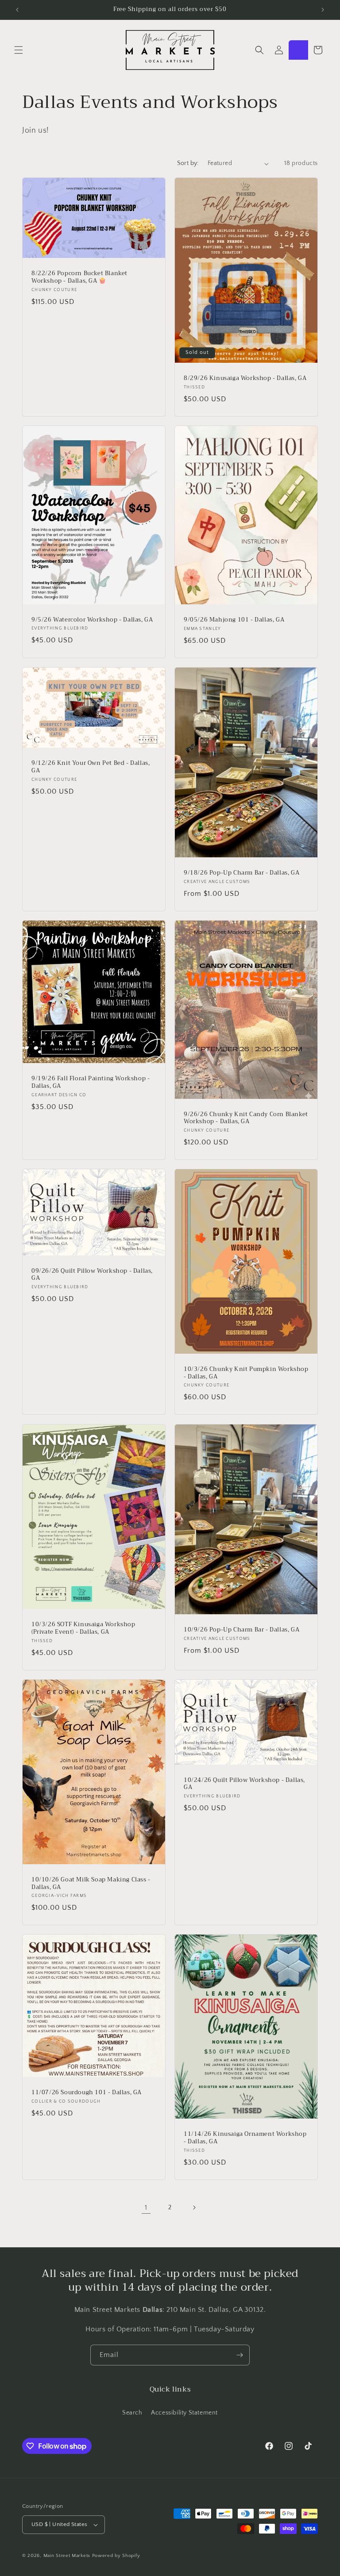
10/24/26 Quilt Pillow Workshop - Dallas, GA (244, 1784)
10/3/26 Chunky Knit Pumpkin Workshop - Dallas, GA (246, 1373)
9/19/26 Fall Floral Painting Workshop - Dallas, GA (91, 1083)
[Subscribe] (240, 2355)
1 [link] (146, 2207)
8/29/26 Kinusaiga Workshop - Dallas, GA (245, 378)
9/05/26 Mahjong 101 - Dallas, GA (234, 620)
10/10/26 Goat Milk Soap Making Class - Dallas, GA (91, 1883)
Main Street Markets (67, 2556)
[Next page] (194, 2207)
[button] (19, 50)
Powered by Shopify (116, 2556)
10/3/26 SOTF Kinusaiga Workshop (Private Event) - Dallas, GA (83, 1628)
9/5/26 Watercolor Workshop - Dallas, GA (92, 620)
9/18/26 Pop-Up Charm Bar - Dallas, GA (241, 873)
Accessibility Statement (184, 2413)
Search (132, 2413)
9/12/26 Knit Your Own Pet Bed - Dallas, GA (91, 767)
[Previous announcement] (17, 10)
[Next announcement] (323, 10)
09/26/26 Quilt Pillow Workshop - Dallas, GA (92, 1275)
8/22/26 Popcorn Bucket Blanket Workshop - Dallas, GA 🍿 (79, 277)
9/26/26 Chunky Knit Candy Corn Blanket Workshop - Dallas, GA (246, 1118)
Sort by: (188, 163)
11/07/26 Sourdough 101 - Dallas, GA (87, 2093)
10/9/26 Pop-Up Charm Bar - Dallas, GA (241, 1630)
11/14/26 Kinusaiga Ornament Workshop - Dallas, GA (245, 2138)
